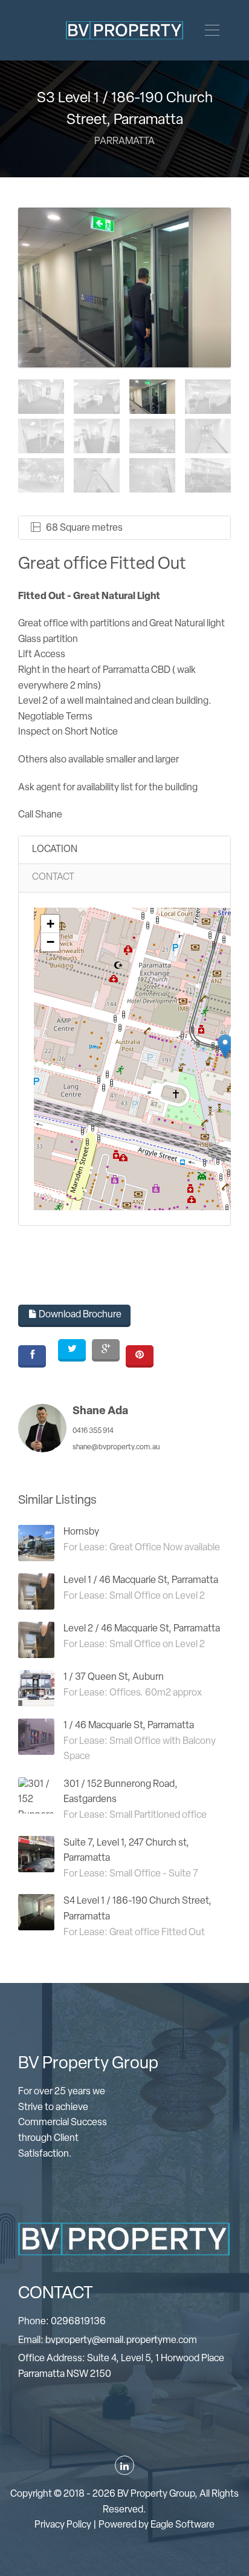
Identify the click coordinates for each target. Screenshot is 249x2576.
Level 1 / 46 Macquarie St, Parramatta (141, 1581)
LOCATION (55, 850)
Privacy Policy (63, 2525)
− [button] (50, 942)
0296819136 (78, 2322)
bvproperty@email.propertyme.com (121, 2341)
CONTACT (53, 877)
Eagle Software (183, 2525)
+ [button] (50, 924)
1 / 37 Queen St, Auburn (114, 1677)
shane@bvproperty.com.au (116, 1447)
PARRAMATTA (124, 142)
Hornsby (81, 1532)
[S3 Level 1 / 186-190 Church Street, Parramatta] (124, 287)
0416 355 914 (93, 1431)
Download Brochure (79, 1315)
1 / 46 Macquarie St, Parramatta (129, 1726)
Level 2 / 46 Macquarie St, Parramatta (142, 1629)
